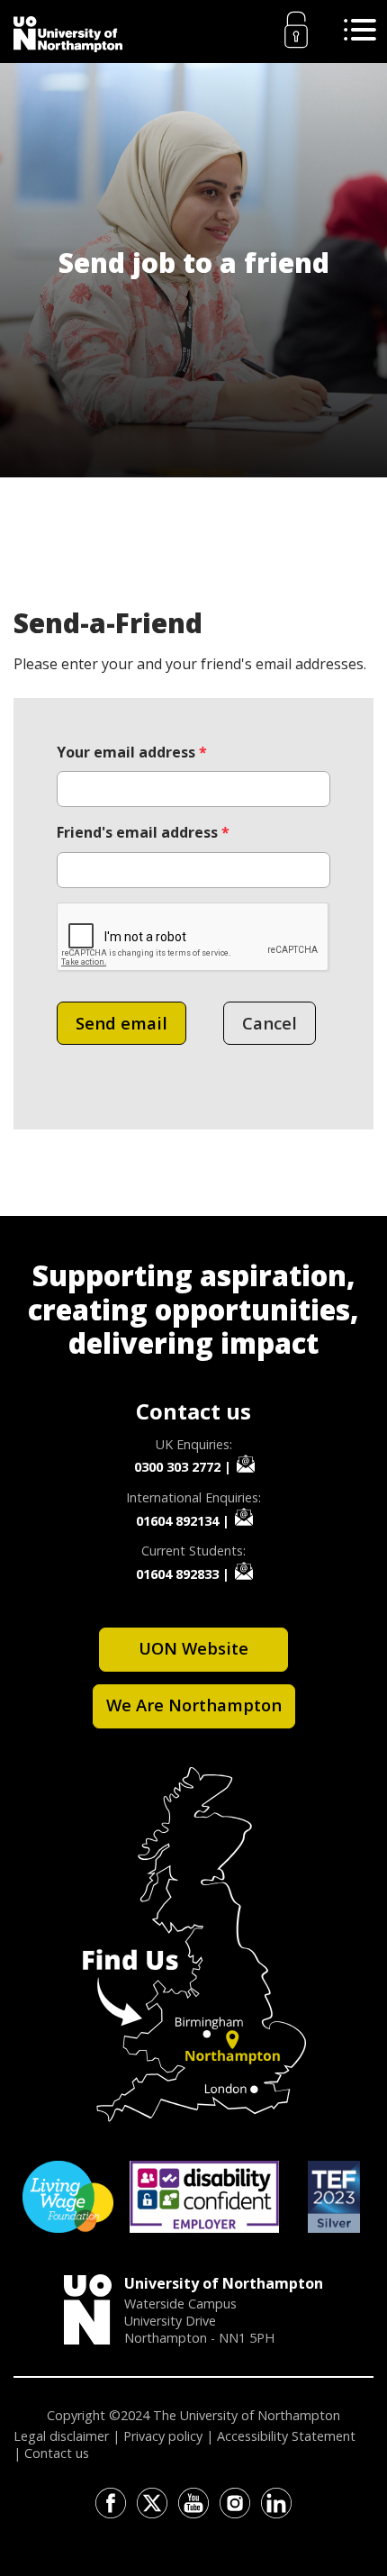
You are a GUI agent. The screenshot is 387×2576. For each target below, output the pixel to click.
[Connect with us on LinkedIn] (276, 2503)
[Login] (296, 30)
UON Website (193, 1648)
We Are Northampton (194, 1705)
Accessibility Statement (286, 2436)
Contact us (57, 2453)
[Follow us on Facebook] (111, 2503)
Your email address (132, 752)
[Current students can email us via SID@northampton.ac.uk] (244, 1571)
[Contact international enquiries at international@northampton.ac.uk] (244, 1517)
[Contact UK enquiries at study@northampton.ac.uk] (246, 1464)
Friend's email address (143, 832)
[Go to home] (68, 34)
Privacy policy (163, 2436)
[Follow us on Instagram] (235, 2503)
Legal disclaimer (61, 2436)
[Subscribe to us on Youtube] (193, 2503)
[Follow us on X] (152, 2503)
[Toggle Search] (360, 30)
